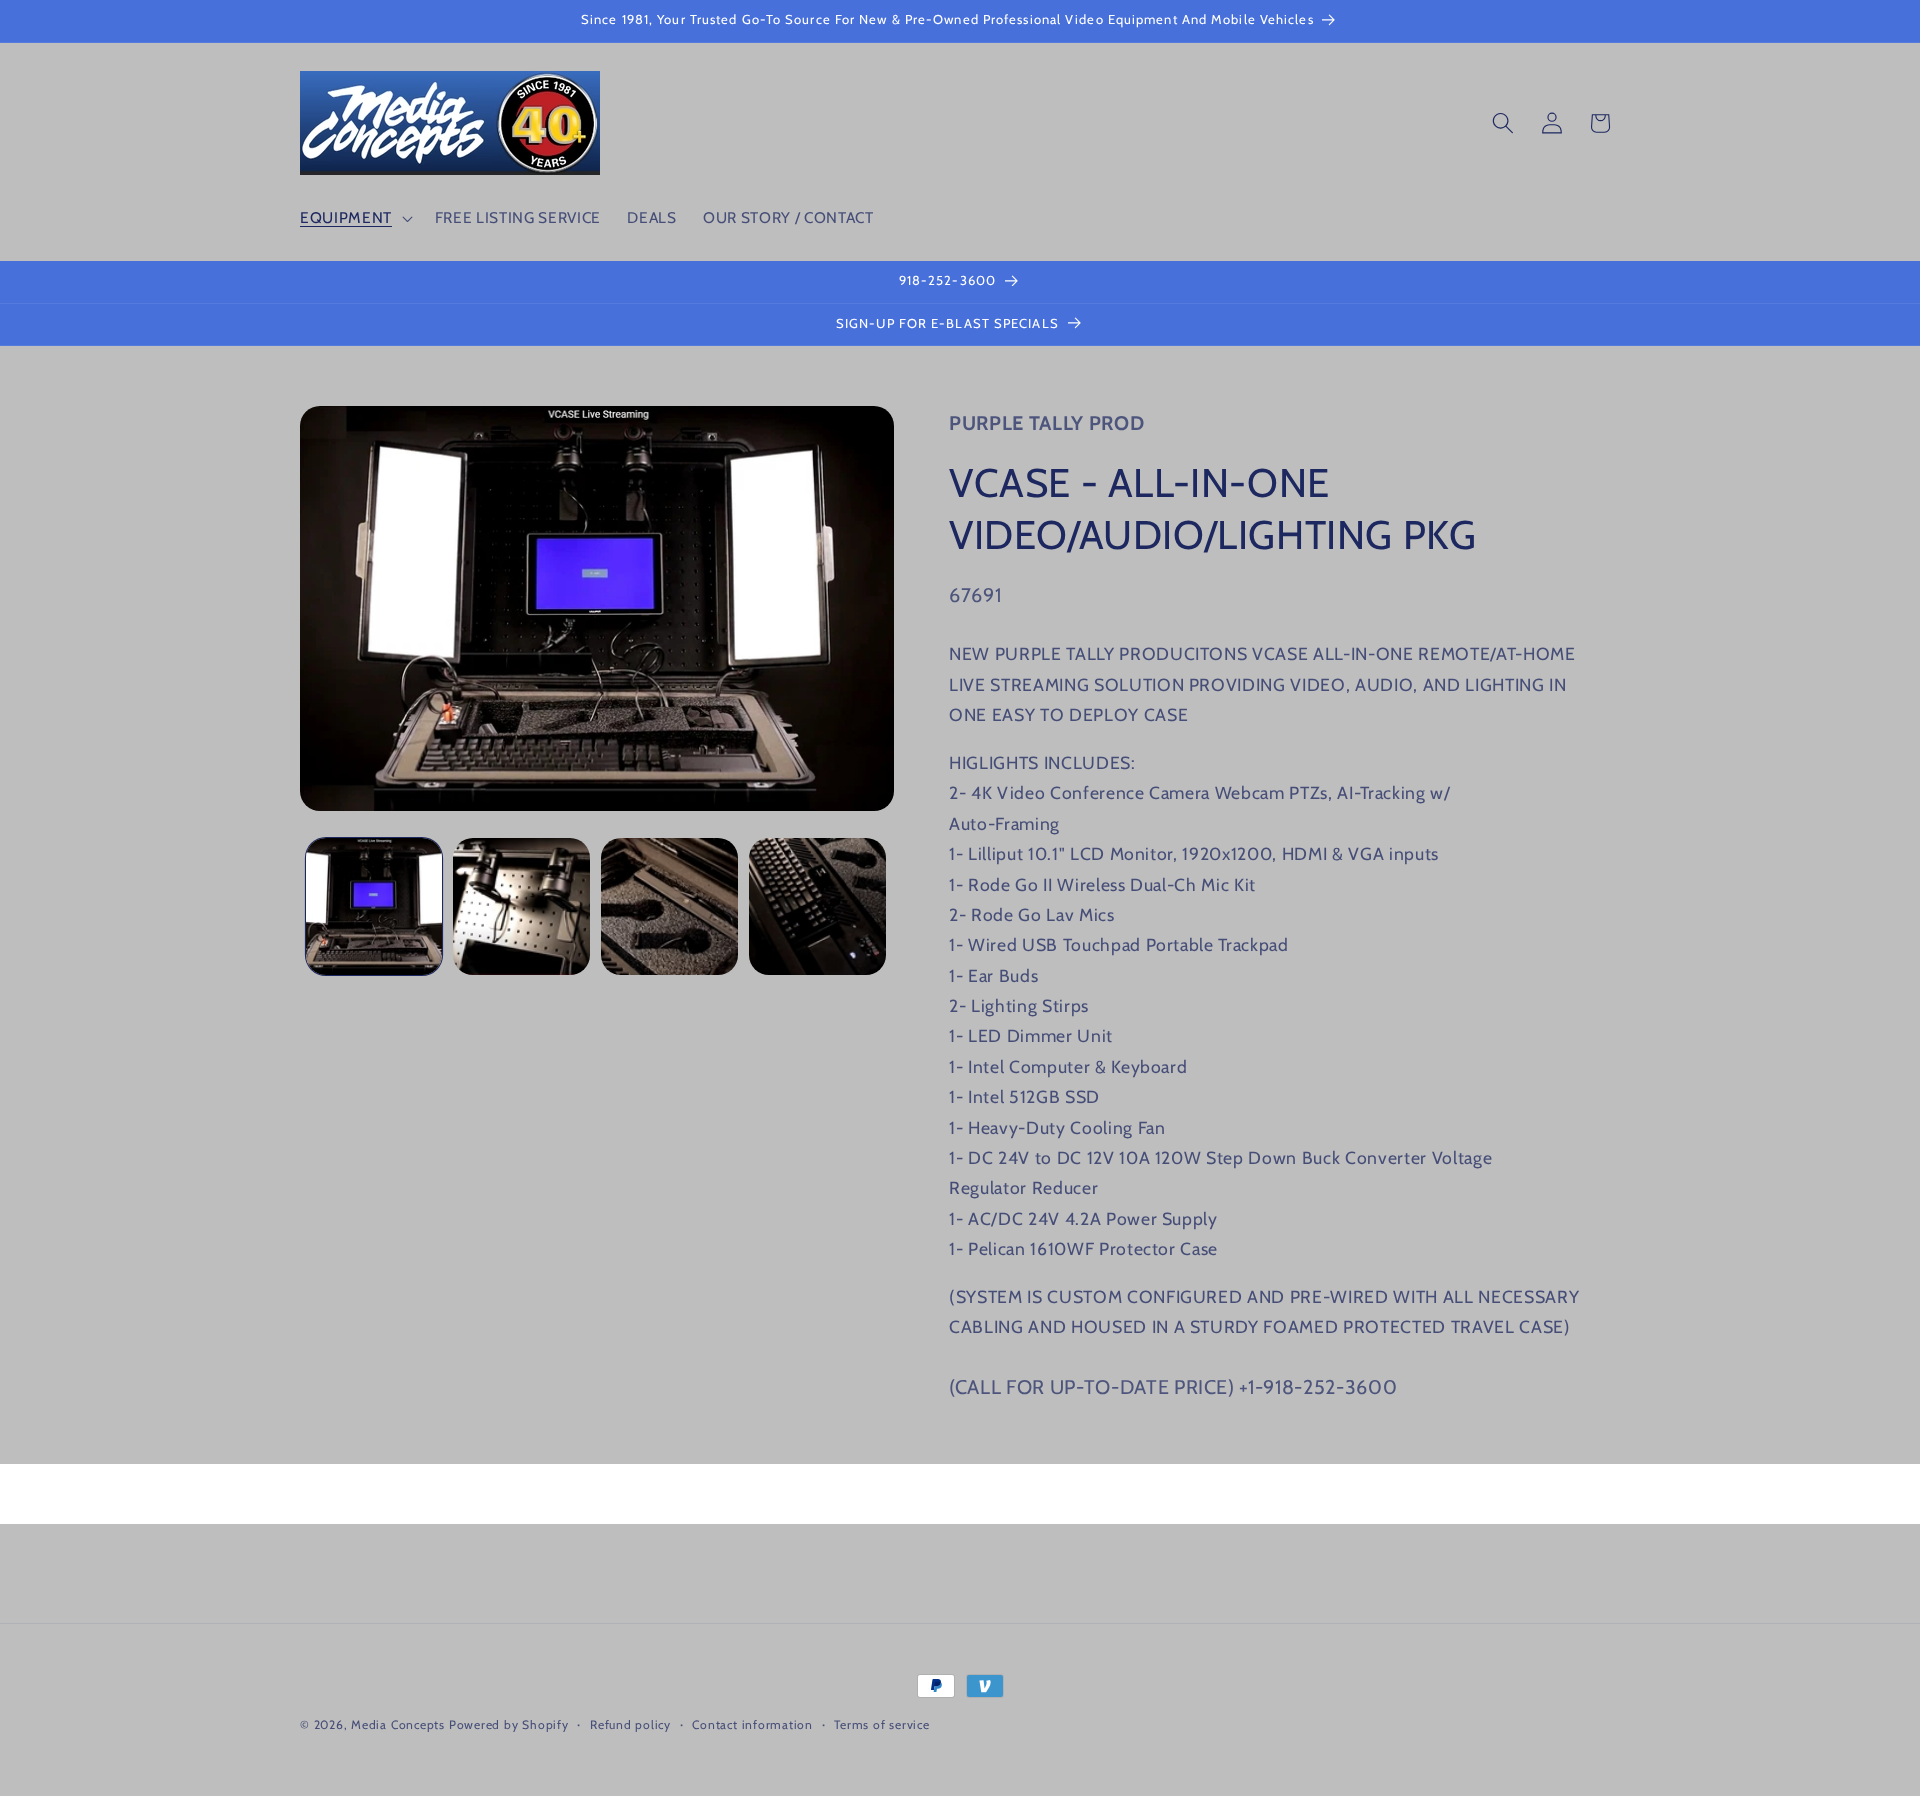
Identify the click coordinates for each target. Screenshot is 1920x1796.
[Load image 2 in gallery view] (521, 906)
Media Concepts (398, 1724)
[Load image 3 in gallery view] (669, 906)
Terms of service (881, 1724)
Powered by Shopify (509, 1724)
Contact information (752, 1724)
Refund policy (630, 1724)
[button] (354, 218)
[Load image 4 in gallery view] (817, 906)
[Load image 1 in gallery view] (374, 906)
